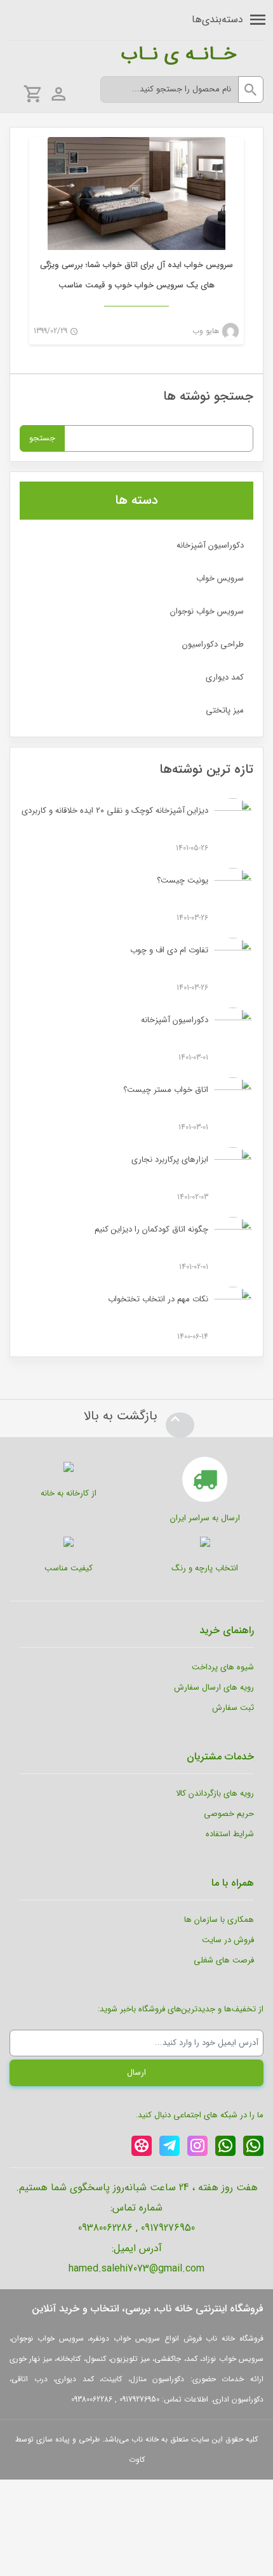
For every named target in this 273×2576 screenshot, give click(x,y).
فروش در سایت (228, 1940)
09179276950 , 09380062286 (136, 2228)
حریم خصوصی (229, 1814)
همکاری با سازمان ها (219, 1920)
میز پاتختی (225, 710)
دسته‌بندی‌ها (217, 19)
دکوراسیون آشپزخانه (210, 545)
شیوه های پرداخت (223, 1667)
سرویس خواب (220, 578)
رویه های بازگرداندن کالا (215, 1793)
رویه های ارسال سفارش (214, 1687)
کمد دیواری (225, 677)
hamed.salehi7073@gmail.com (136, 2269)
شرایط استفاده (230, 1834)
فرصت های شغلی (224, 1960)
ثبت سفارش (233, 1708)
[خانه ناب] (130, 53)
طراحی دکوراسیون (213, 644)
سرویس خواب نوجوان (207, 611)
